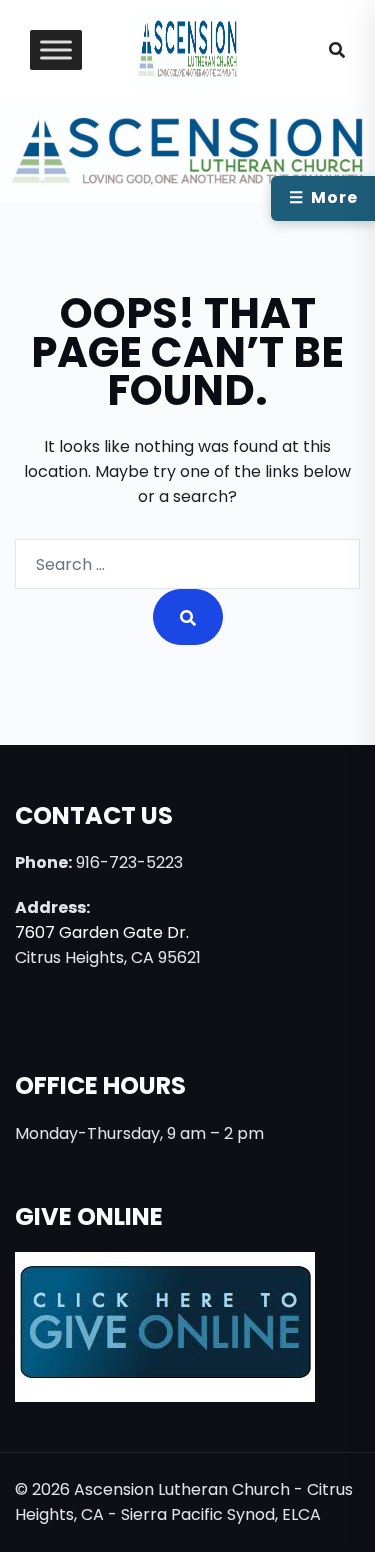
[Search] (188, 617)
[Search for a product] (337, 50)
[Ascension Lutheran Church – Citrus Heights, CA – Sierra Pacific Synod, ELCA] (187, 48)
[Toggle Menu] (56, 50)
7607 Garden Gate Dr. (102, 932)
